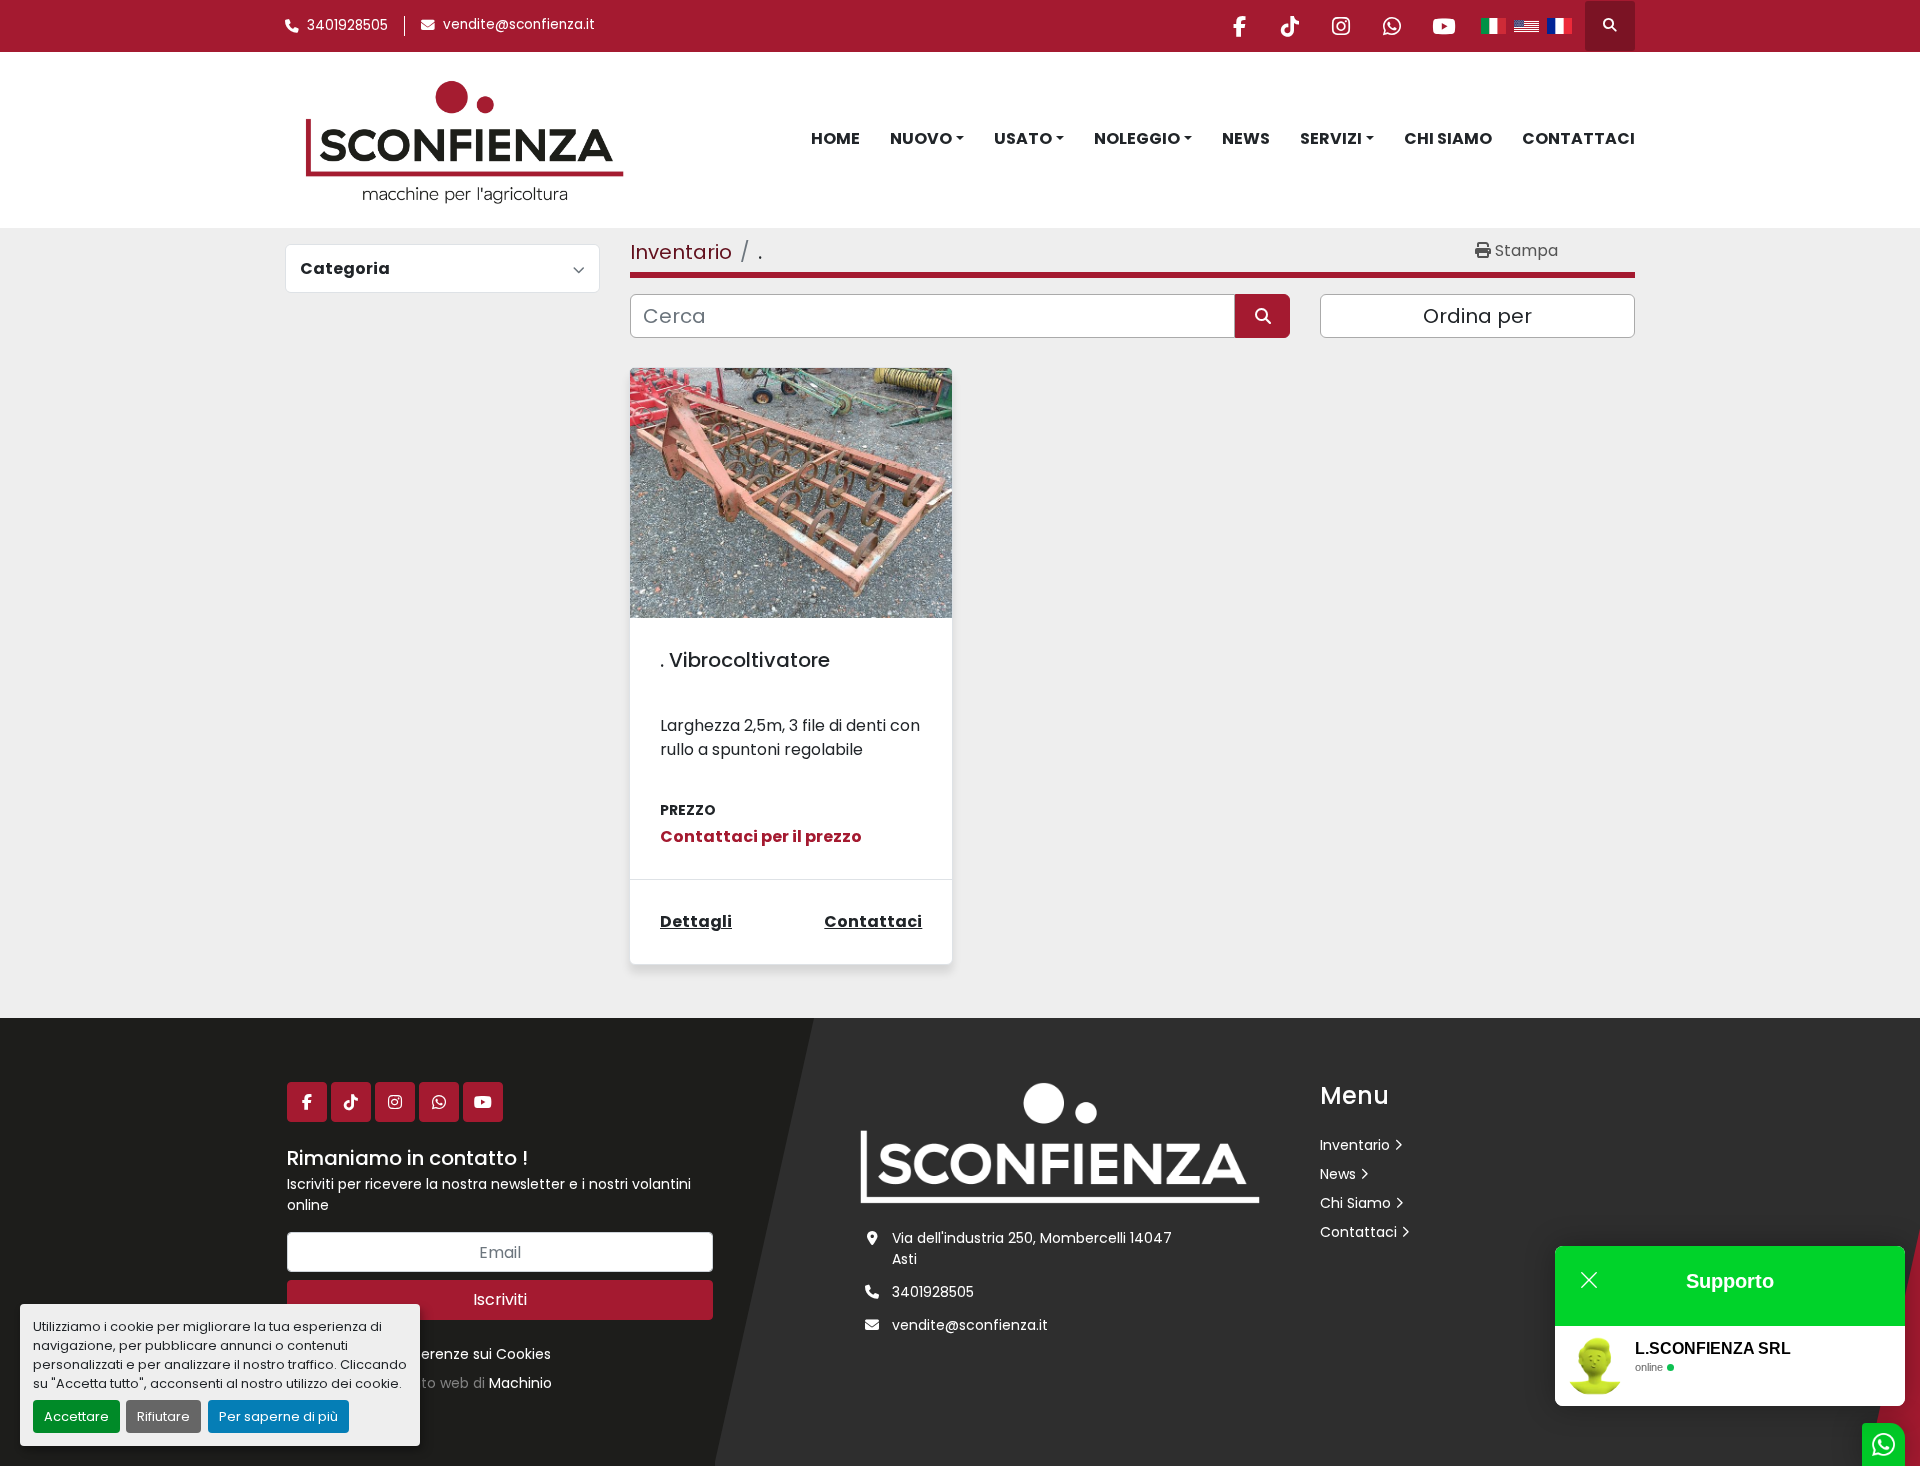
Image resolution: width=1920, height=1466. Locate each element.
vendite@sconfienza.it (519, 24)
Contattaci (1578, 138)
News (1246, 138)
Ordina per (1477, 316)
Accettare (76, 1416)
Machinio (520, 1383)
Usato (1023, 138)
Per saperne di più (278, 1416)
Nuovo (921, 138)
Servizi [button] (1331, 138)
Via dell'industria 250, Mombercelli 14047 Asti (1032, 1248)
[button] (927, 139)
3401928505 (347, 25)
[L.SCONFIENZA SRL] (1060, 1142)
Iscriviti (500, 1299)
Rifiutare (163, 1416)
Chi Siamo (1448, 138)
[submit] (1262, 316)
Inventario (1355, 1145)
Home (835, 138)
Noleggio (1137, 138)
